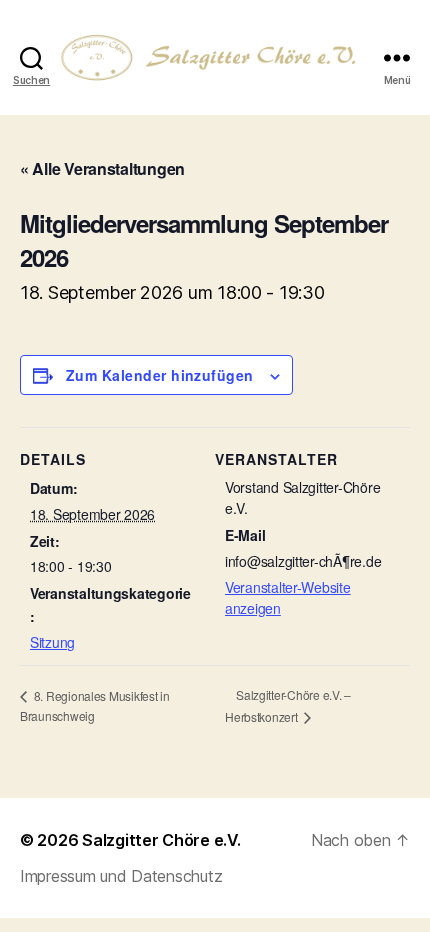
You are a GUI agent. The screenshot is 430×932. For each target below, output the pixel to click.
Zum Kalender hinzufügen (160, 375)
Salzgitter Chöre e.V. (161, 840)
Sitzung (52, 642)
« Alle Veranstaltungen (102, 168)
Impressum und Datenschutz (121, 876)
